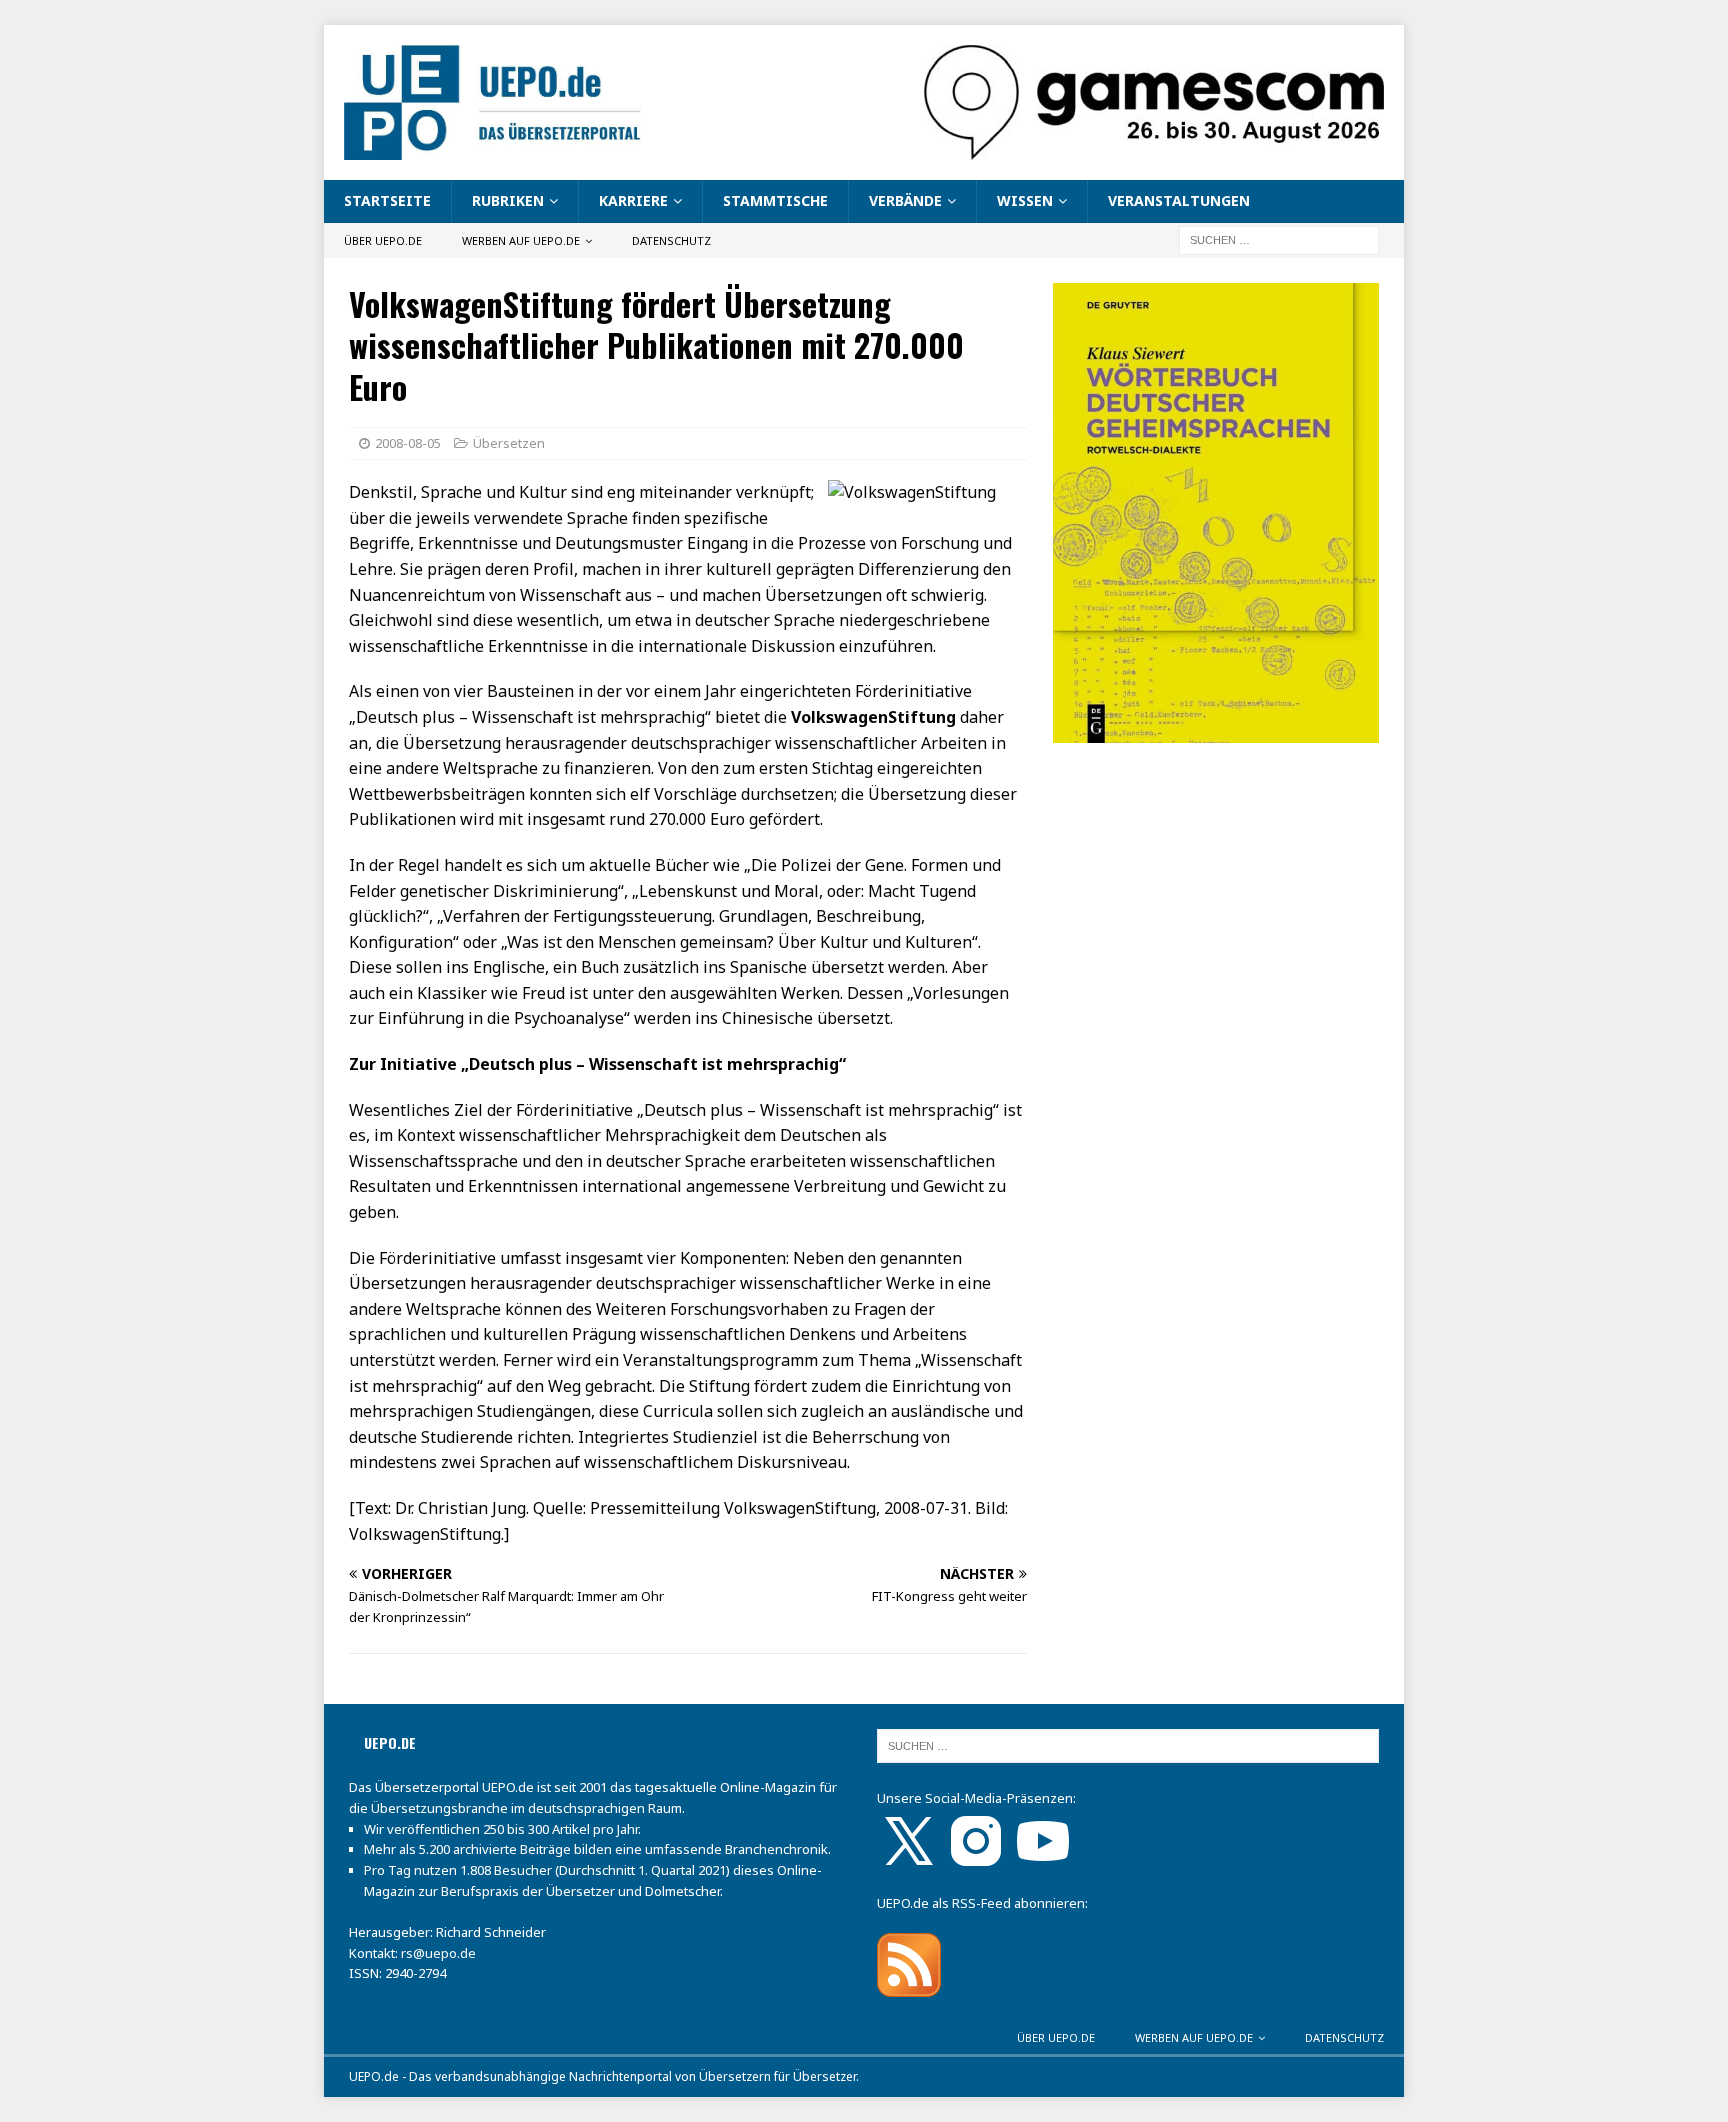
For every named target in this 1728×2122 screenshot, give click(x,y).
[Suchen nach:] (1279, 238)
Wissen (1025, 200)
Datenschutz (671, 240)
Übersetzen (509, 443)
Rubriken (508, 200)
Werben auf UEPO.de (521, 240)
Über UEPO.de (383, 240)
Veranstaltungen (1179, 200)
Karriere (633, 200)
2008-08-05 (408, 443)
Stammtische (775, 200)
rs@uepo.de (438, 1953)
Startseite (387, 200)
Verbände (905, 200)
